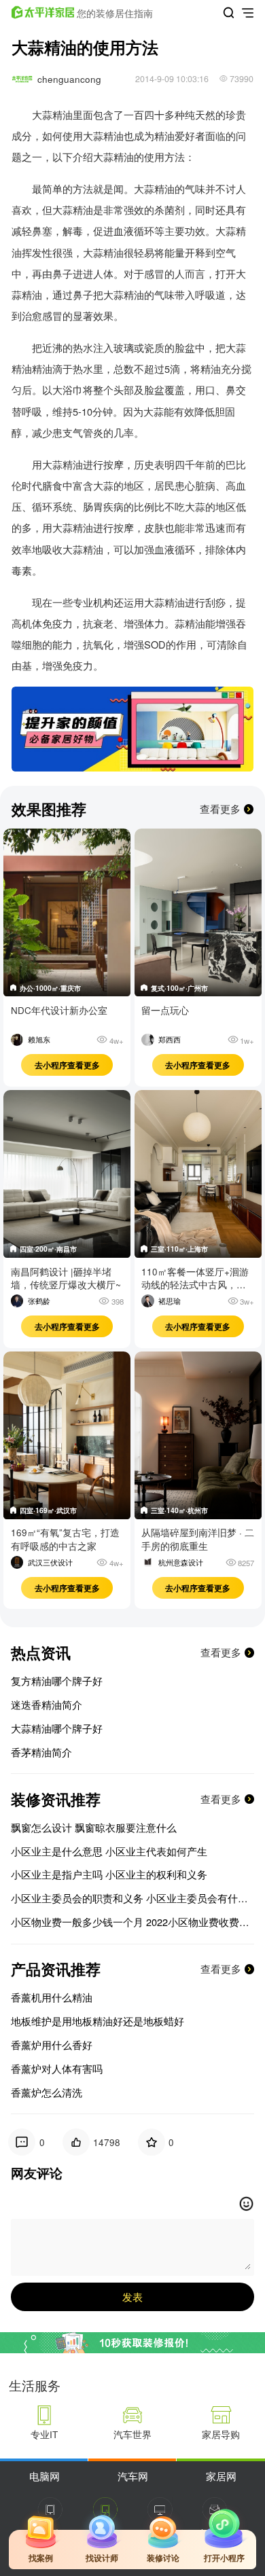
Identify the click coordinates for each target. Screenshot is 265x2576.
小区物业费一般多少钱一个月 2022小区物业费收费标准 (133, 1922)
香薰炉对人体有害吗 (57, 2069)
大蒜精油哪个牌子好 (57, 1728)
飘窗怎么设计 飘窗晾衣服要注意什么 (94, 1828)
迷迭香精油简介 (47, 1705)
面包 (93, 114)
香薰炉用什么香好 (52, 2045)
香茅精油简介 (41, 1752)
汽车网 (133, 2476)
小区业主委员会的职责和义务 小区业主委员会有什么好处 (133, 1898)
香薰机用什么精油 (52, 1997)
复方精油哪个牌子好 (57, 1681)
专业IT (44, 2434)
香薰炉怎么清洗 (47, 2092)
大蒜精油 (52, 114)
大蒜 (93, 135)
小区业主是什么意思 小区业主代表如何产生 (109, 1851)
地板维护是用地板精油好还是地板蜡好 (98, 2021)
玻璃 (124, 347)
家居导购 (221, 2434)
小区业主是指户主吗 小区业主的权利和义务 (109, 1874)
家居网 (221, 2476)
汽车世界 (132, 2434)
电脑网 (45, 2476)
